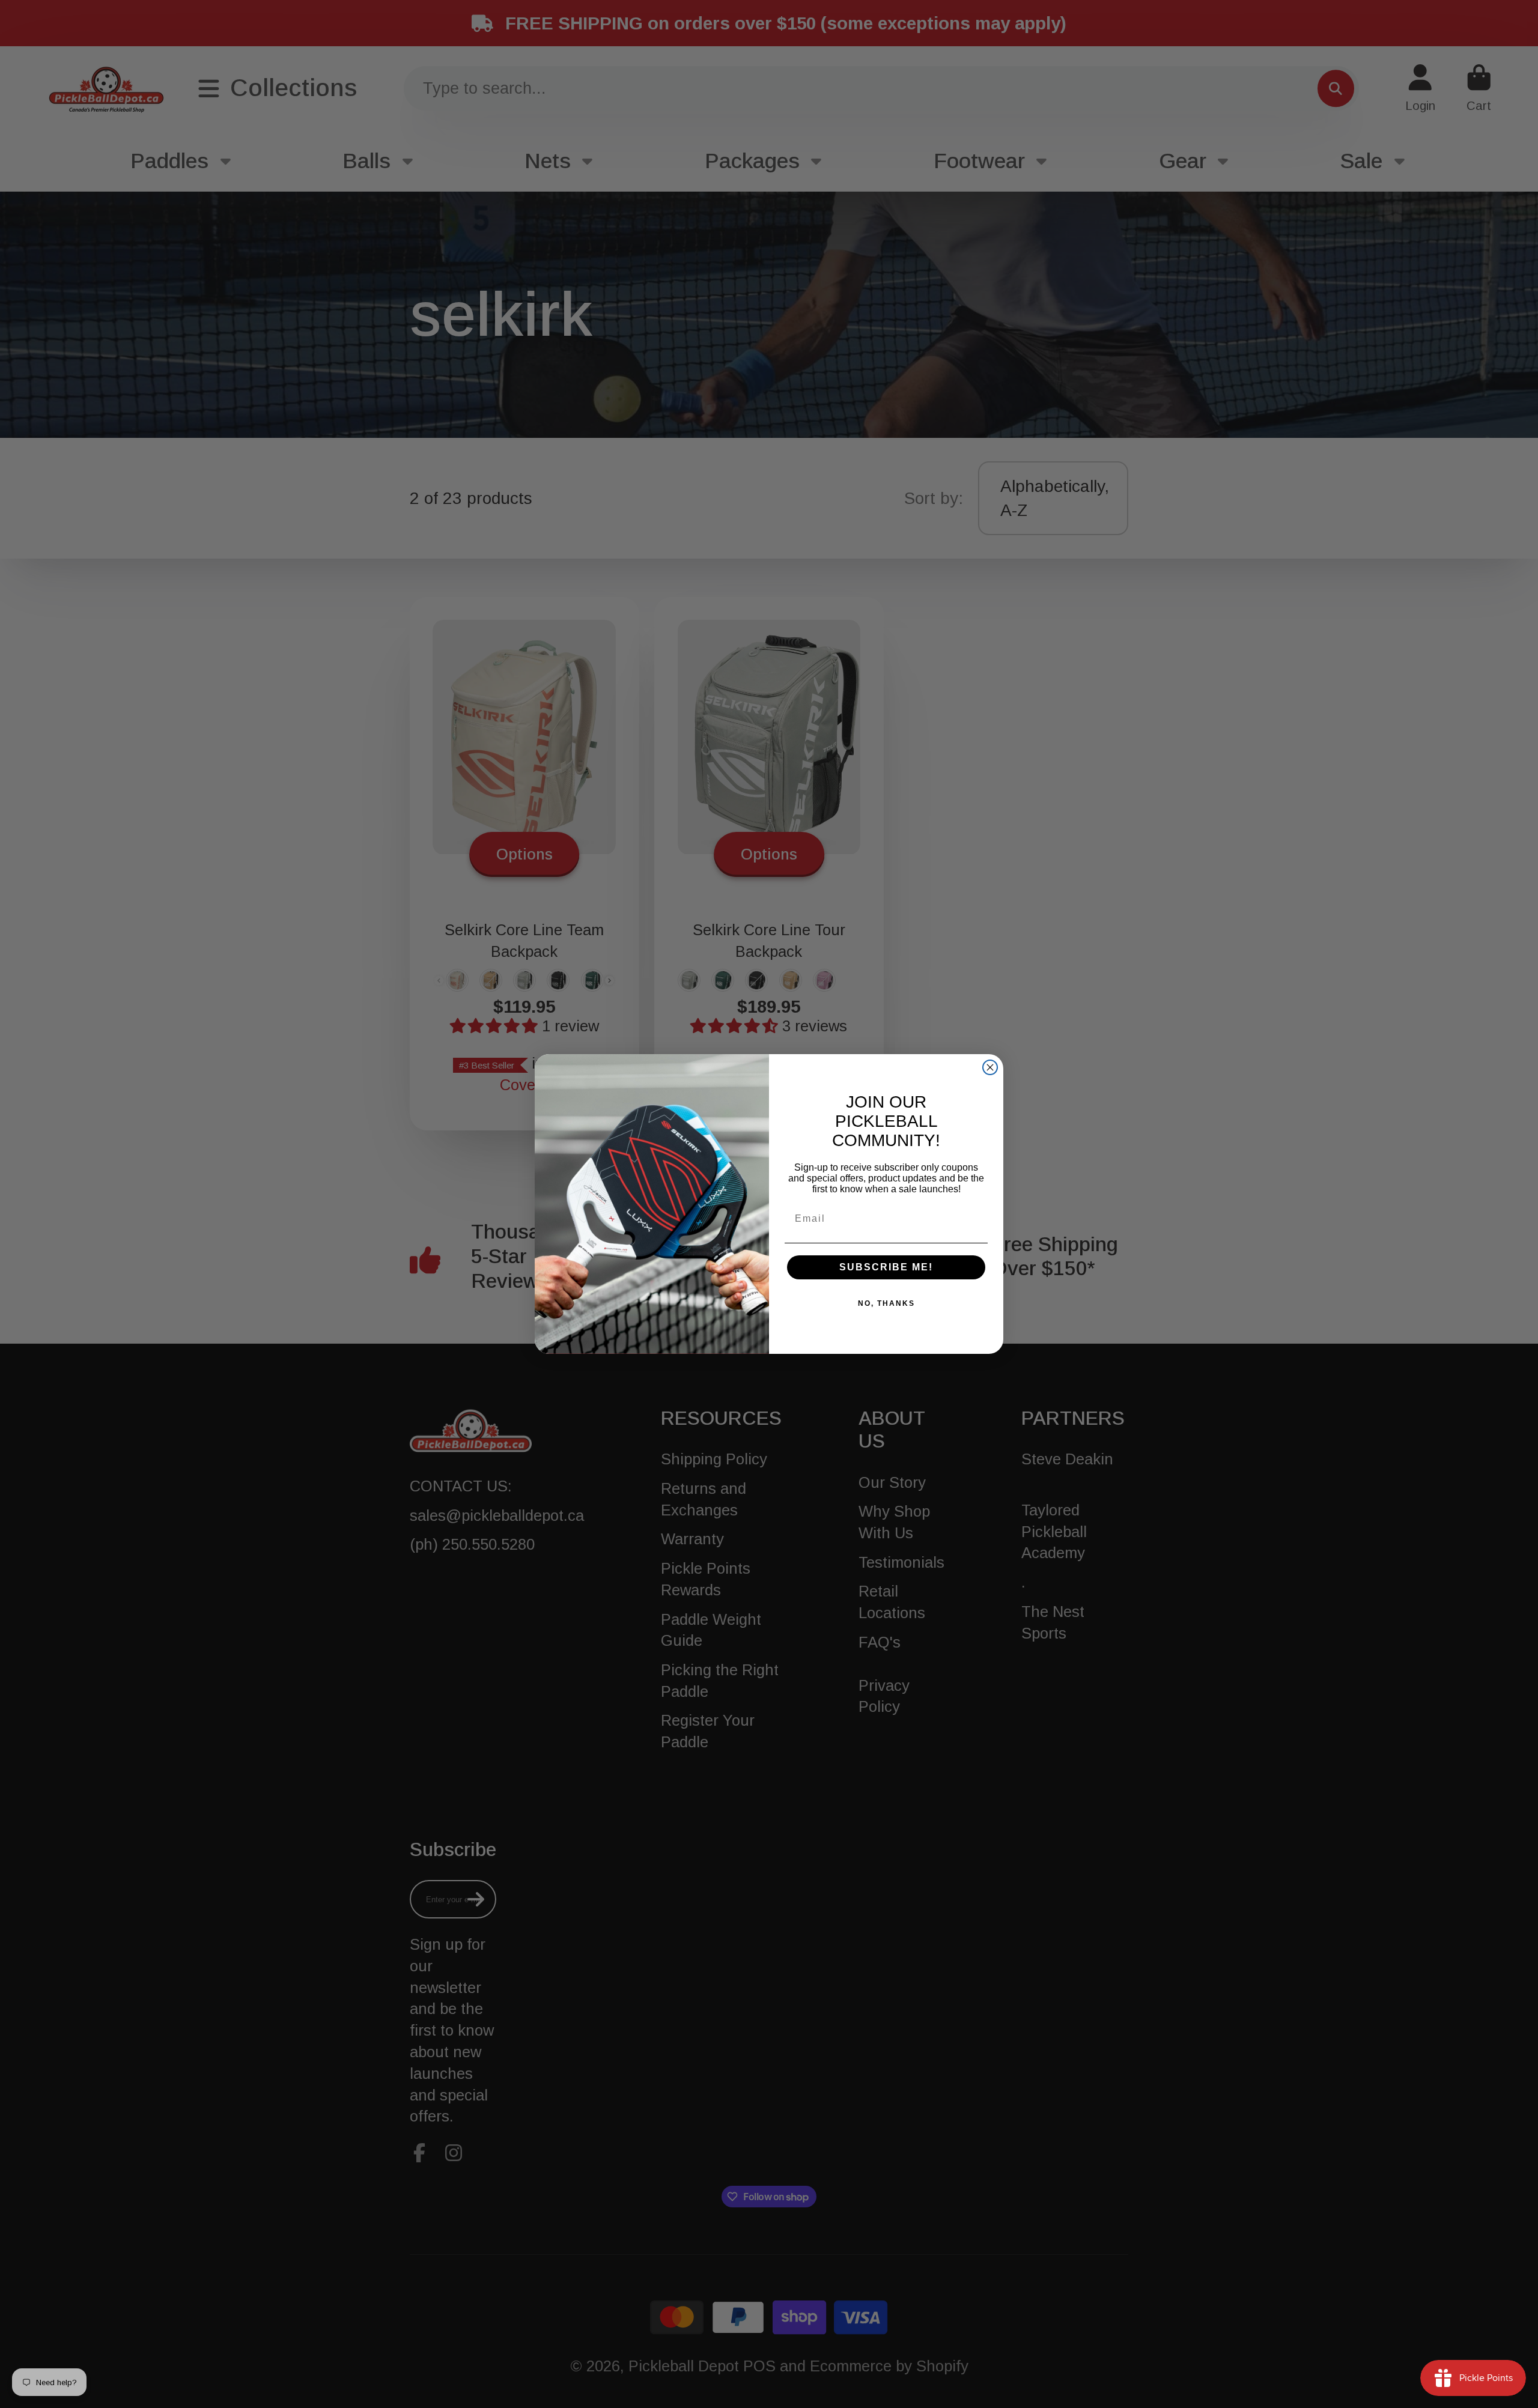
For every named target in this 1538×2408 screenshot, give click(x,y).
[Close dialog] (990, 1067)
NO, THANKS (886, 1303)
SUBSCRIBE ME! (886, 1267)
